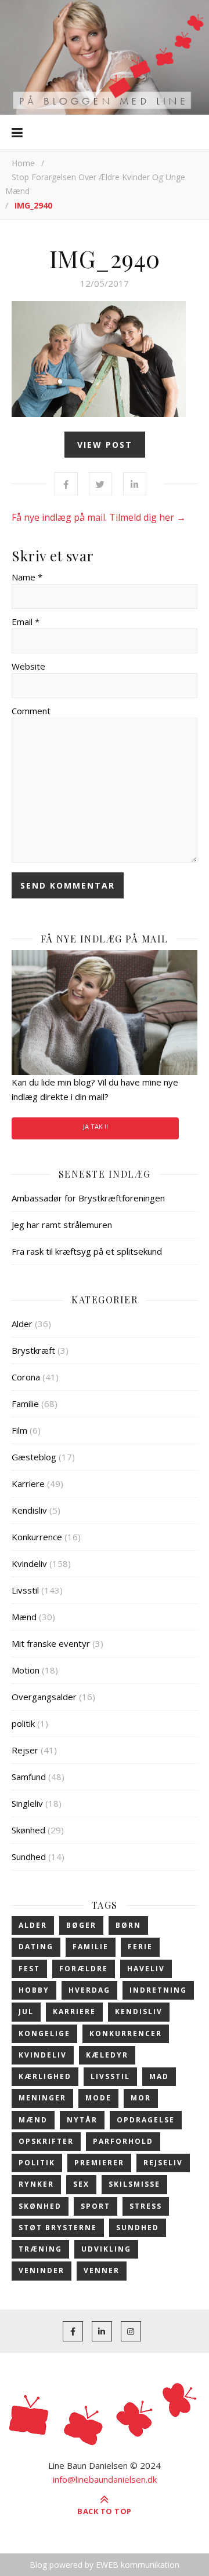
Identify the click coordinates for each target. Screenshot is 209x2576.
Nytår (82, 2120)
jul (26, 2012)
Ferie (140, 1947)
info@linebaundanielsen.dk (105, 2479)
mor (141, 2098)
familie (91, 1947)
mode (98, 2098)
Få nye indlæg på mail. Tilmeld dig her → (99, 517)
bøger (81, 1925)
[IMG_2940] (105, 359)
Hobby (34, 1990)
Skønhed (28, 1830)
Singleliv (27, 1803)
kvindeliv (43, 2055)
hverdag (89, 1990)
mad (159, 2076)
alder (33, 1925)
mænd (33, 2120)
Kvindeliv (29, 1563)
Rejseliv (163, 2163)
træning (40, 2249)
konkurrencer (126, 2034)
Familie (25, 1404)
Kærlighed (45, 2076)
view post (105, 445)
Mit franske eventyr (51, 1643)
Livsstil (25, 1590)
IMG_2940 (105, 258)
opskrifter (46, 2141)
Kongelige (44, 2034)
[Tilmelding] (105, 1013)
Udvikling (106, 2249)
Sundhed (29, 1857)
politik (23, 1723)
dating (36, 1947)
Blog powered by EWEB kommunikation (105, 2565)
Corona (26, 1377)
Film (19, 1430)
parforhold (123, 2141)
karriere (74, 2012)
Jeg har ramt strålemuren (62, 1225)
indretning (158, 1990)
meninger (42, 2098)
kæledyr (107, 2055)
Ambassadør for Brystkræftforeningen (88, 1198)
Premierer (99, 2163)
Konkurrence (37, 1537)
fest (29, 1969)
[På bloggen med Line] (105, 57)
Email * (26, 622)
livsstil (110, 2076)
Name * (27, 577)
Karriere (28, 1484)
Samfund (29, 1777)
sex (81, 2184)
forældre (84, 1969)
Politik (37, 2163)
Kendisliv (29, 1510)
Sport (96, 2206)
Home (23, 163)
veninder (42, 2270)
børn (128, 1925)
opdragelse (146, 2120)
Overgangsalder (44, 1697)
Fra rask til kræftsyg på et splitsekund (87, 1251)
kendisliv (139, 2012)
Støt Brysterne (58, 2228)
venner (102, 2270)
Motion (26, 1670)
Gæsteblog (34, 1457)
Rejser (25, 1750)
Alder (22, 1324)
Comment (31, 711)
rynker (36, 2184)
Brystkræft (33, 1350)
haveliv (146, 1969)
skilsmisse (134, 2184)
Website (28, 666)
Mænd (24, 1617)
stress (146, 2206)
